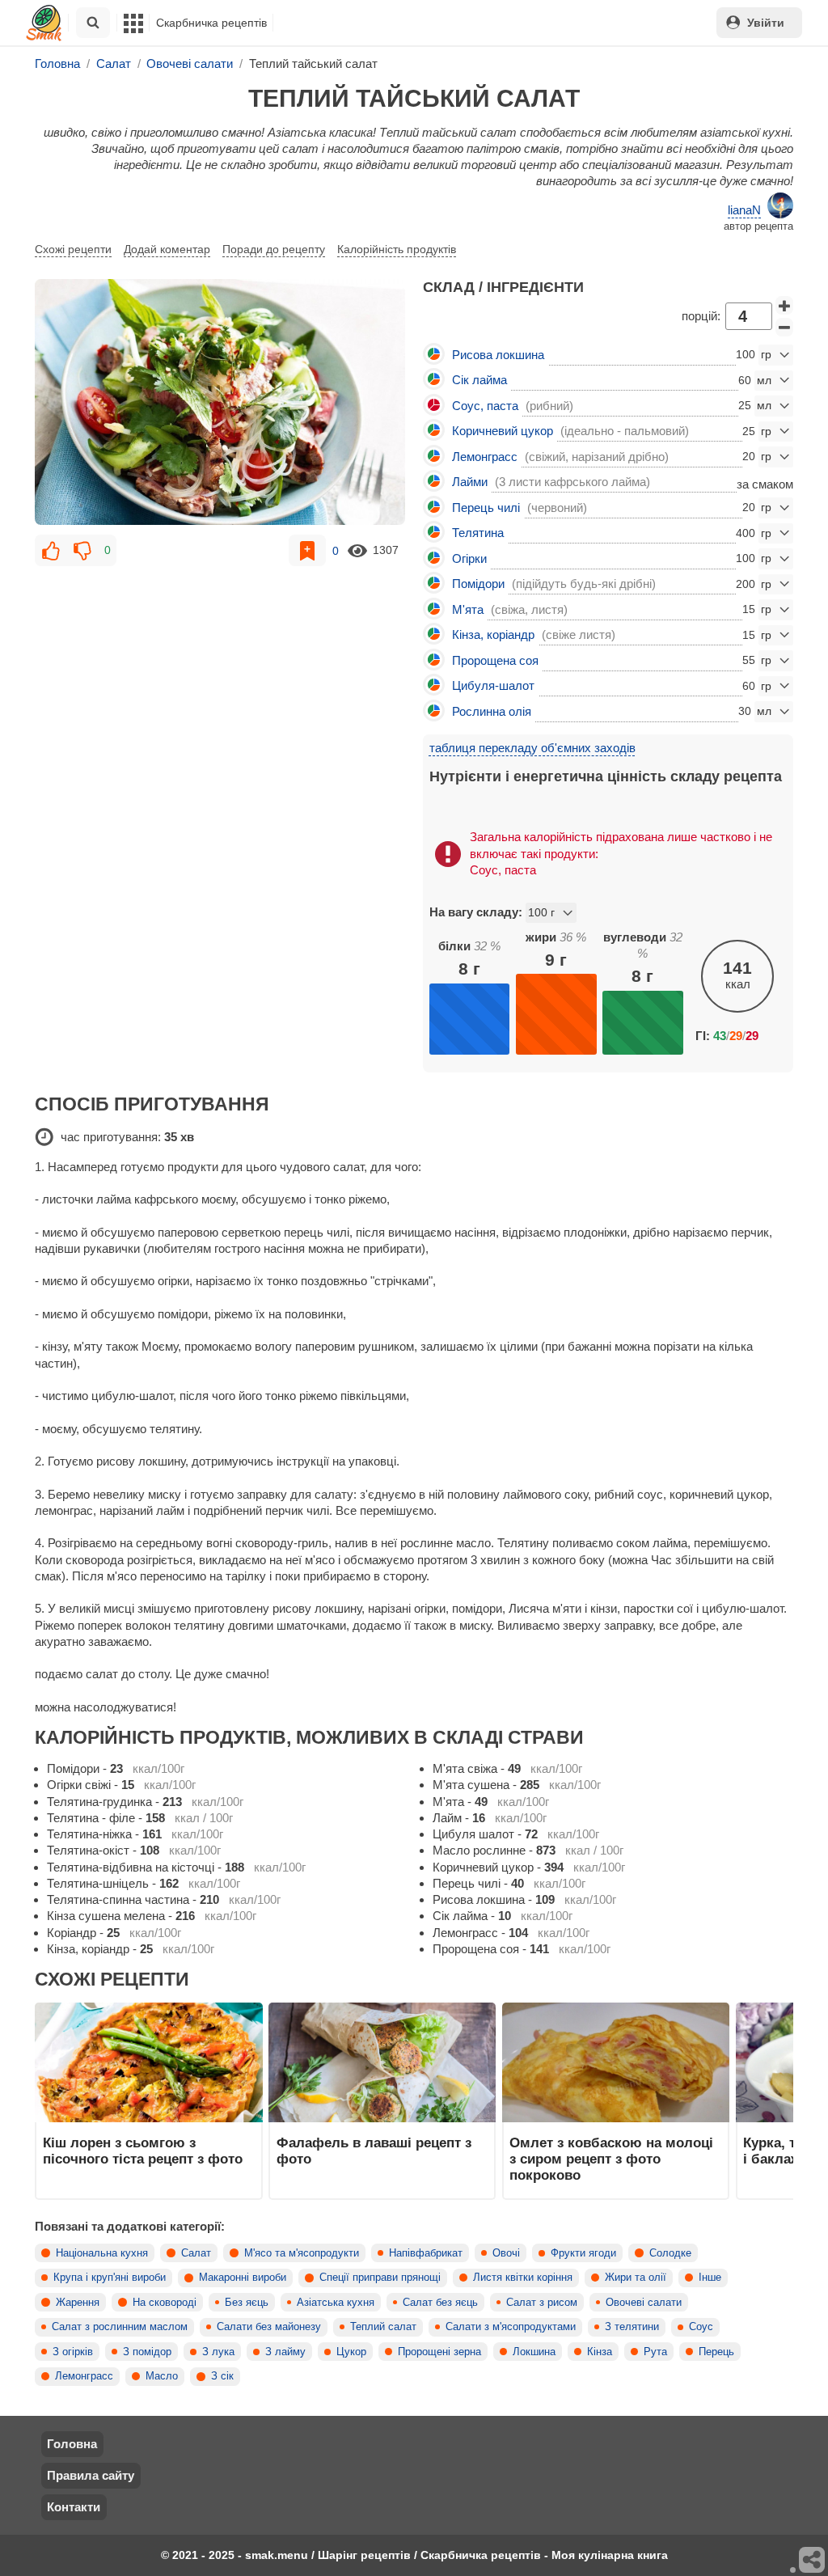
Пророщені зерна (439, 2352)
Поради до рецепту (274, 249)
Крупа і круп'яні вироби (110, 2278)
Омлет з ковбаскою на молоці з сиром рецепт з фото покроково (611, 2159)
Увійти (766, 23)
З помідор (147, 2352)
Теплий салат (383, 2327)
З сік (222, 2376)
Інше (710, 2278)
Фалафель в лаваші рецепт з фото (374, 2151)
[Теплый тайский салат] (220, 402)
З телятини (632, 2327)
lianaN (744, 210)
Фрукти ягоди (583, 2253)
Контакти (74, 2507)
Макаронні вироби (243, 2278)
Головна (72, 2444)
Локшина (534, 2352)
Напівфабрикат (426, 2253)
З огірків (73, 2352)
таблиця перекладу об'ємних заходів (532, 748)
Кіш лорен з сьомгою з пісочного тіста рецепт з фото (143, 2151)
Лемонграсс (84, 2376)
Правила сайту (91, 2475)
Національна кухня (102, 2253)
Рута (655, 2352)
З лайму (285, 2352)
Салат (196, 2253)
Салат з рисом (542, 2303)
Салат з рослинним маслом (120, 2327)
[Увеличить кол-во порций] (784, 306)
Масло (162, 2376)
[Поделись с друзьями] (813, 2561)
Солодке (670, 2253)
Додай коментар (167, 249)
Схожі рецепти (73, 249)
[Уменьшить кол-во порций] (784, 328)
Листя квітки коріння (523, 2278)
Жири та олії (636, 2278)
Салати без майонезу (269, 2327)
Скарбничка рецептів (211, 23)
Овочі (506, 2253)
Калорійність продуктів (397, 249)
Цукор (351, 2352)
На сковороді (165, 2303)
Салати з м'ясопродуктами (511, 2327)
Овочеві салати (644, 2303)
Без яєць (247, 2303)
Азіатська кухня (336, 2303)
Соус (701, 2327)
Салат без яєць (440, 2303)
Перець (716, 2352)
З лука (218, 2352)
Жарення (78, 2303)
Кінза (600, 2352)
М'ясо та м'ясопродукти (302, 2253)
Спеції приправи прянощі (380, 2278)
